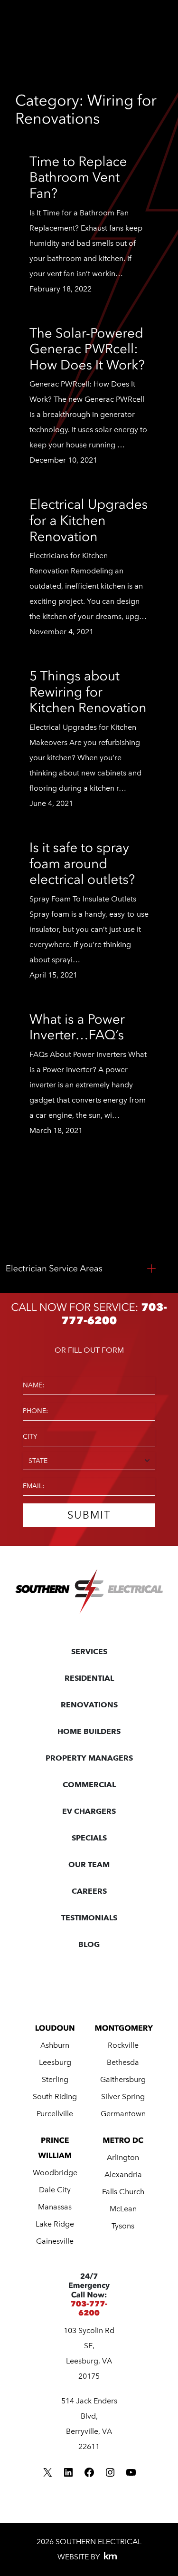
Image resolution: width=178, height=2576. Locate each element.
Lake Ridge (55, 2224)
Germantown (123, 2114)
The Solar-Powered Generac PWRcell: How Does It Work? (87, 349)
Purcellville (55, 2114)
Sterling (55, 2079)
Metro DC (123, 2140)
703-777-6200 (89, 2308)
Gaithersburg (123, 2079)
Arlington (123, 2157)
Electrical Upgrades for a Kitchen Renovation (89, 520)
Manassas (55, 2207)
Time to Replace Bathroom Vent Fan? (78, 177)
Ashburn (55, 2045)
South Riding (55, 2097)
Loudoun (55, 2028)
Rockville (123, 2045)
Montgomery (124, 2028)
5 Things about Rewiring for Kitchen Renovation (88, 692)
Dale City (55, 2190)
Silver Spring (123, 2097)
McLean (123, 2209)
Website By (79, 2557)
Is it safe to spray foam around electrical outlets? (82, 863)
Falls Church (123, 2192)
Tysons (123, 2226)
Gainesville (55, 2241)
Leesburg (55, 2062)
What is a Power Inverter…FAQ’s (77, 1027)
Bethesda (123, 2062)
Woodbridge (55, 2173)
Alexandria (123, 2174)
